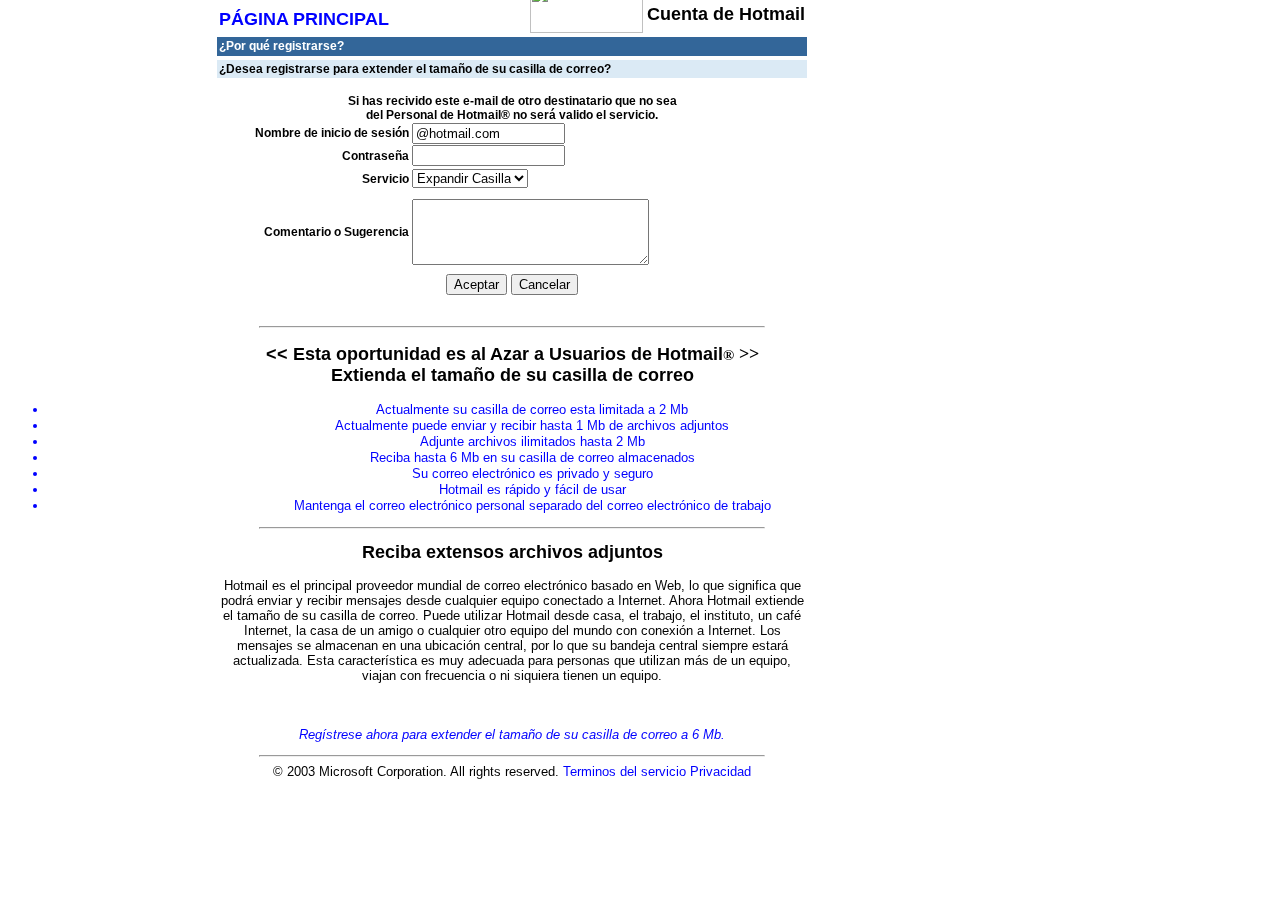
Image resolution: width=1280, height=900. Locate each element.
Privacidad (720, 771)
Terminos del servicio (624, 771)
